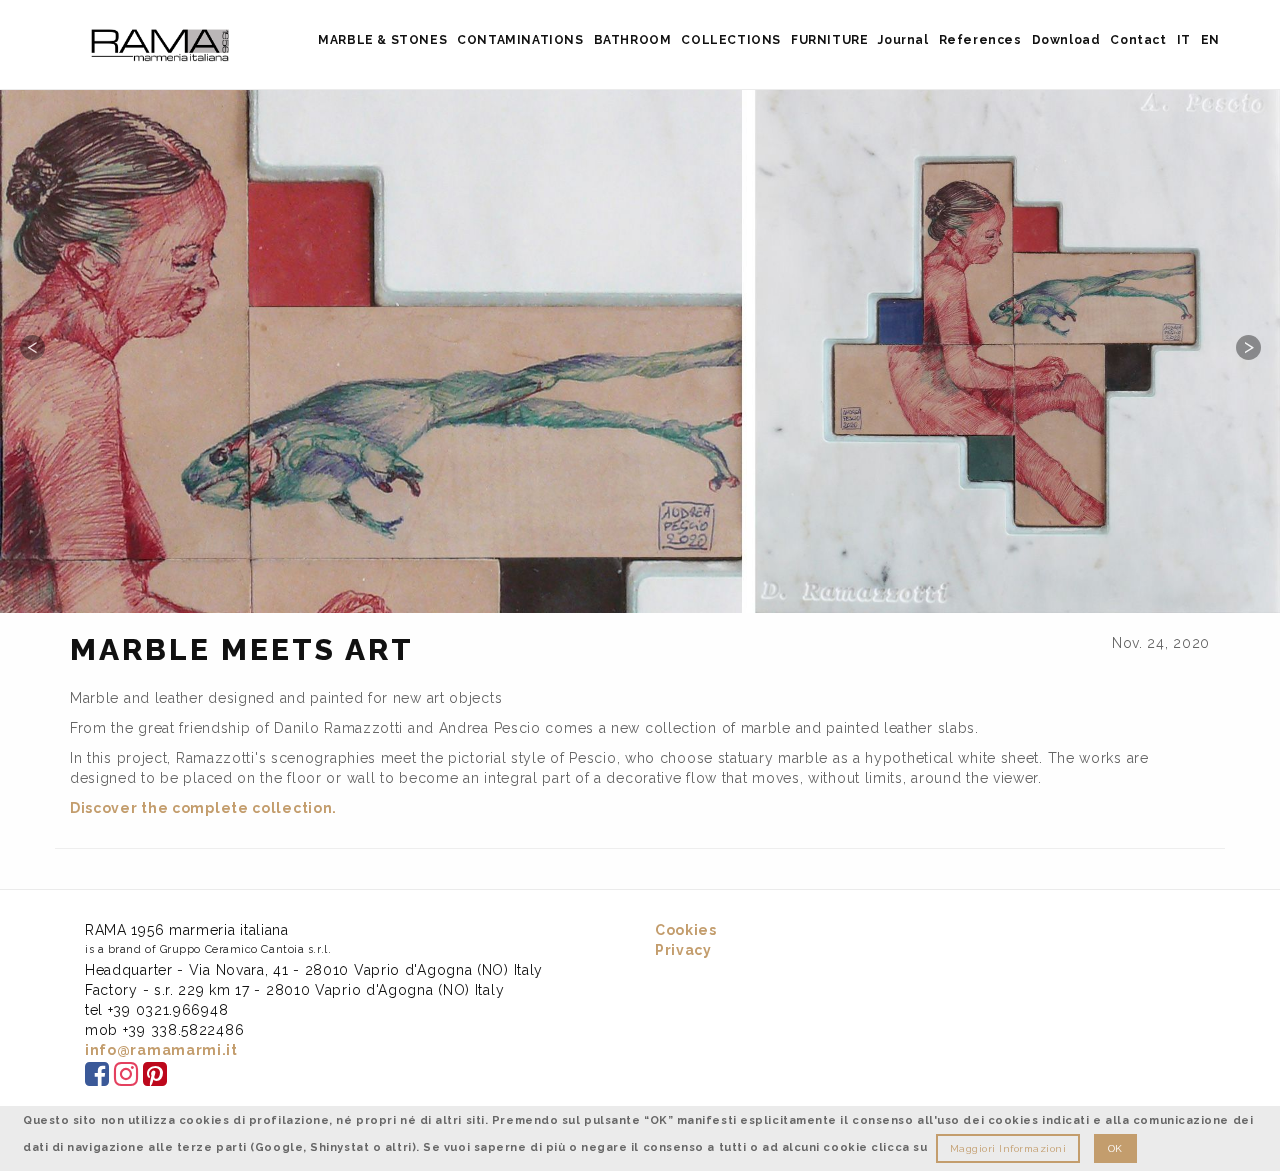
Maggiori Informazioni (1008, 1148)
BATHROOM (633, 40)
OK (1115, 1148)
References (980, 40)
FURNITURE (829, 40)
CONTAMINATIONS (520, 40)
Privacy (683, 950)
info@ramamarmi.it (161, 1050)
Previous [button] (32, 347)
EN (1210, 40)
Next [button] (1248, 347)
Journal (903, 40)
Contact (1138, 40)
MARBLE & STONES (382, 40)
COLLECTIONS (731, 40)
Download (1066, 40)
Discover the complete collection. (203, 808)
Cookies (686, 930)
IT (1184, 40)
